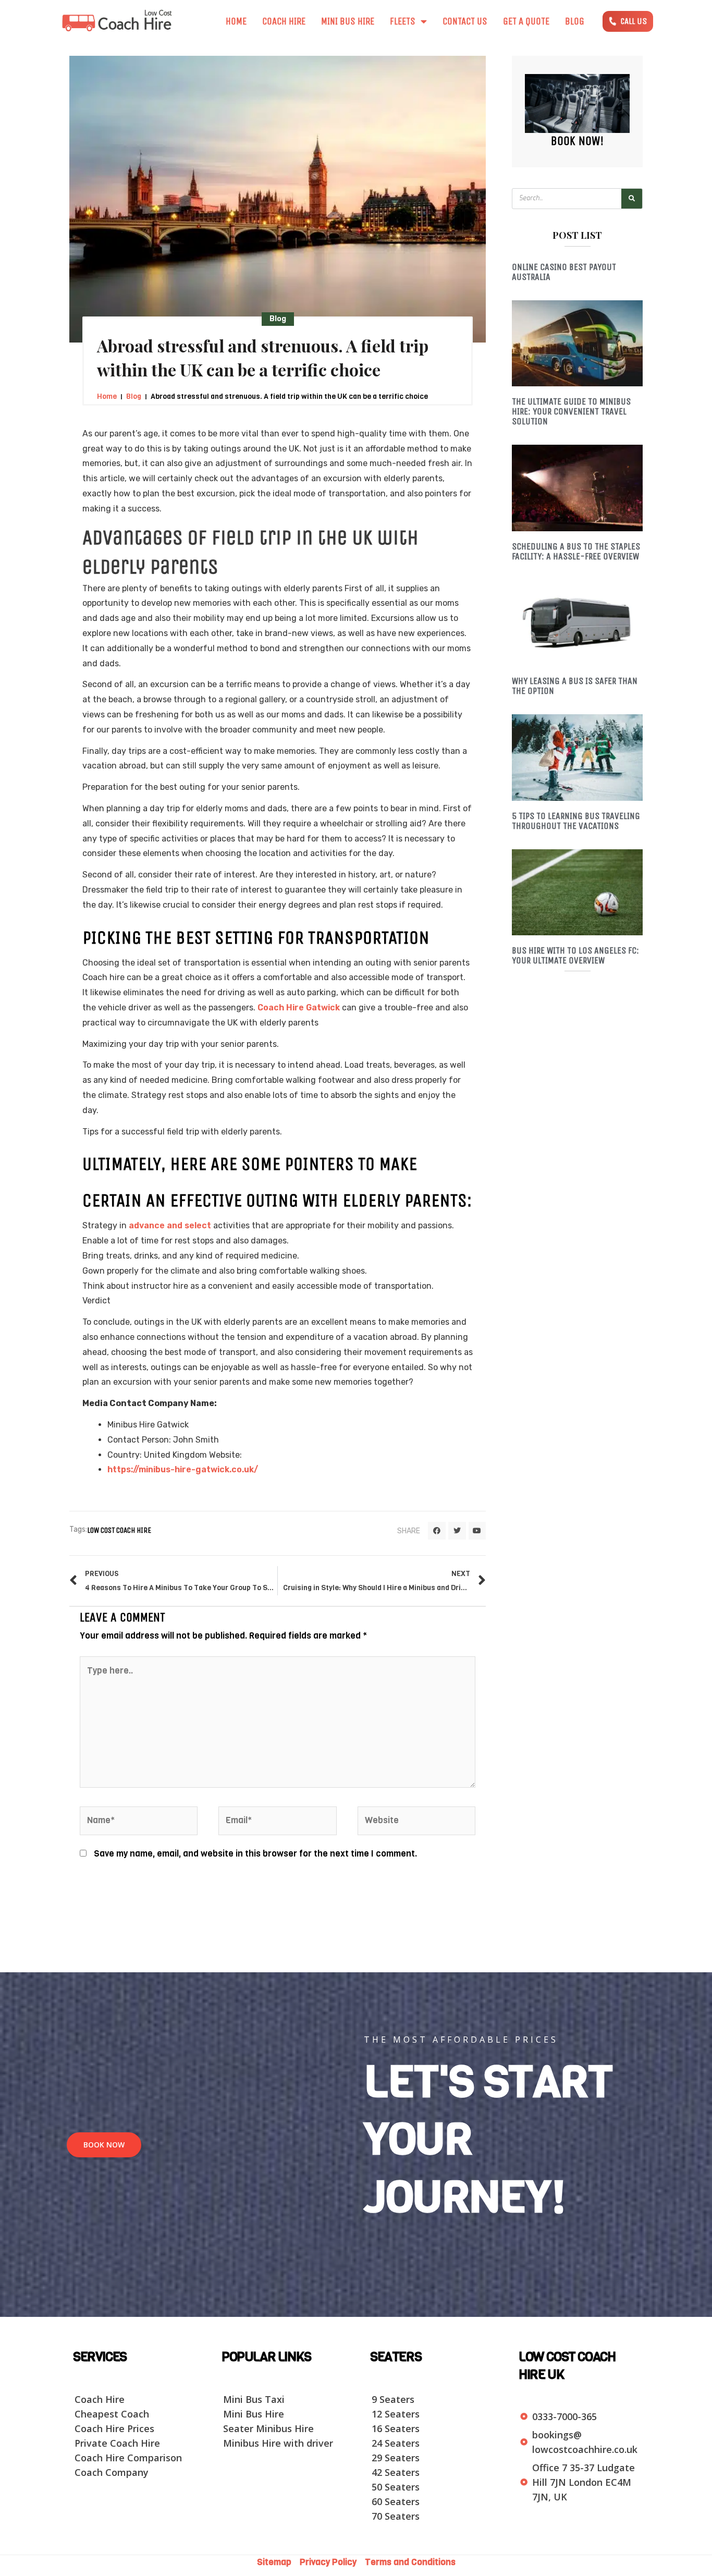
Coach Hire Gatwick (299, 1008)
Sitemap (277, 2562)
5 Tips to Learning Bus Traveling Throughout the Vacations (576, 821)
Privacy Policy (329, 2562)
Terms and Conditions (410, 2562)
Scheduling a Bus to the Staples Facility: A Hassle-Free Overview (576, 551)
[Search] (632, 199)
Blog (575, 21)
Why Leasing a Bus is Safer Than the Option (575, 686)
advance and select (170, 1225)
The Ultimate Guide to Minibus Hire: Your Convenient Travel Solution (571, 411)
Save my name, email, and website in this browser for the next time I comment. (255, 1854)
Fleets (403, 21)
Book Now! (577, 141)
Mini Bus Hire (348, 21)
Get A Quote (526, 21)
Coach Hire (284, 21)
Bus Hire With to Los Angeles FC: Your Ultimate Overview (575, 955)
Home (236, 21)
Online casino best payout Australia (564, 272)
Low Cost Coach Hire (119, 1530)
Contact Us (465, 21)
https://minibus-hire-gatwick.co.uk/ (183, 1469)
